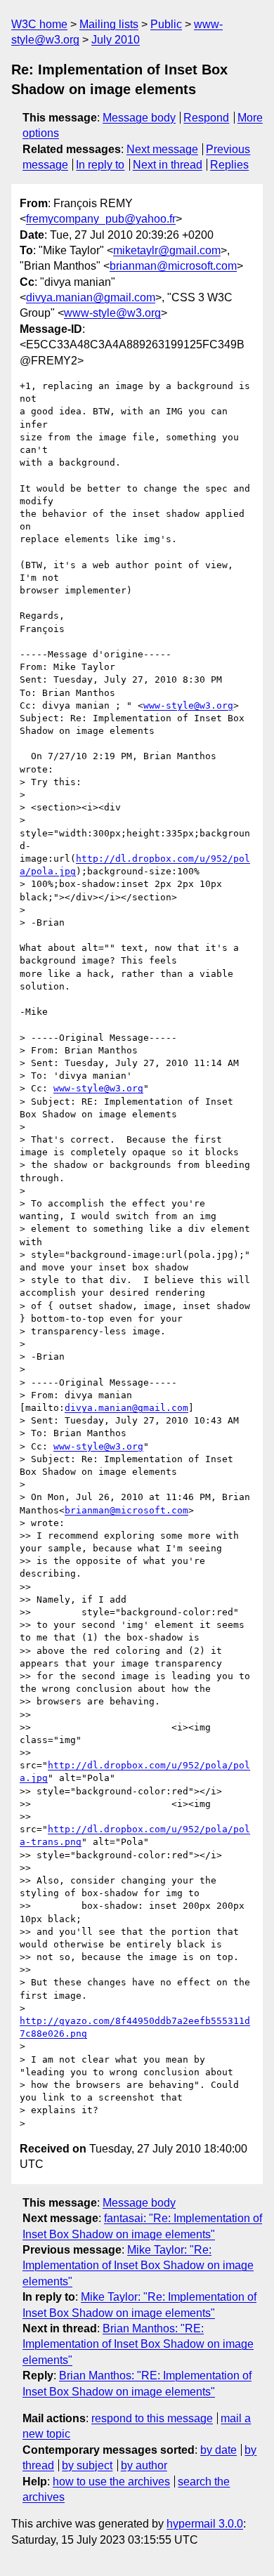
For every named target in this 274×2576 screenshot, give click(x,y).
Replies (229, 165)
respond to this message (152, 2418)
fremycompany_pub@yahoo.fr (101, 219)
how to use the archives (111, 2482)
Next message (162, 149)
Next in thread (168, 165)
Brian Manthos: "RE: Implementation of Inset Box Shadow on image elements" (138, 2344)
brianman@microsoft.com (173, 266)
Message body (139, 118)
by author (144, 2465)
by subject (87, 2465)
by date (218, 2450)
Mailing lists (109, 24)
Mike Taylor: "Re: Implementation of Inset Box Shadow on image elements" (138, 2266)
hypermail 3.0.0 (205, 2524)
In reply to (100, 165)
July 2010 (116, 40)
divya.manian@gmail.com (91, 297)
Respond (206, 118)
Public (166, 24)
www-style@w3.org (112, 313)
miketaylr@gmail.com (167, 250)
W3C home (39, 24)
